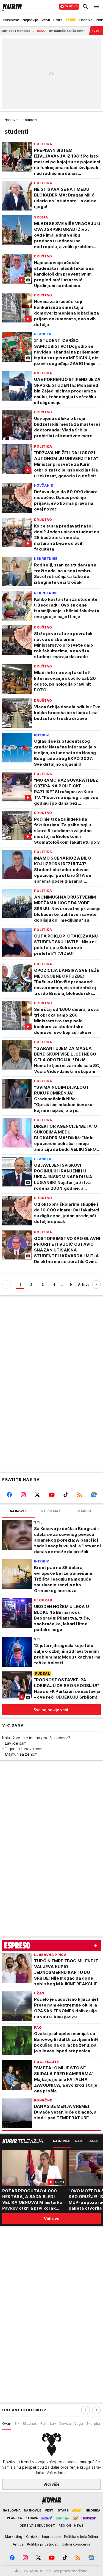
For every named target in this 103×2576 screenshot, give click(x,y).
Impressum (51, 2536)
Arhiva (84, 1285)
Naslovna (12, 120)
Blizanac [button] (30, 2423)
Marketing (14, 2536)
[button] (96, 2410)
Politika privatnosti (43, 2544)
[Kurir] (11, 7)
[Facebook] (9, 1495)
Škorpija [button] (93, 2423)
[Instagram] (23, 1495)
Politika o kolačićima (81, 2536)
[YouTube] (51, 1495)
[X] (37, 1495)
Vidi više (51, 2484)
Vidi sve (52, 2219)
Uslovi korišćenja (76, 2544)
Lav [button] (53, 2423)
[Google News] (94, 1495)
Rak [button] (44, 2423)
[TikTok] (66, 1495)
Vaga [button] (79, 2423)
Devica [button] (65, 2423)
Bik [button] (17, 2423)
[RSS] (80, 1495)
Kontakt (32, 2536)
